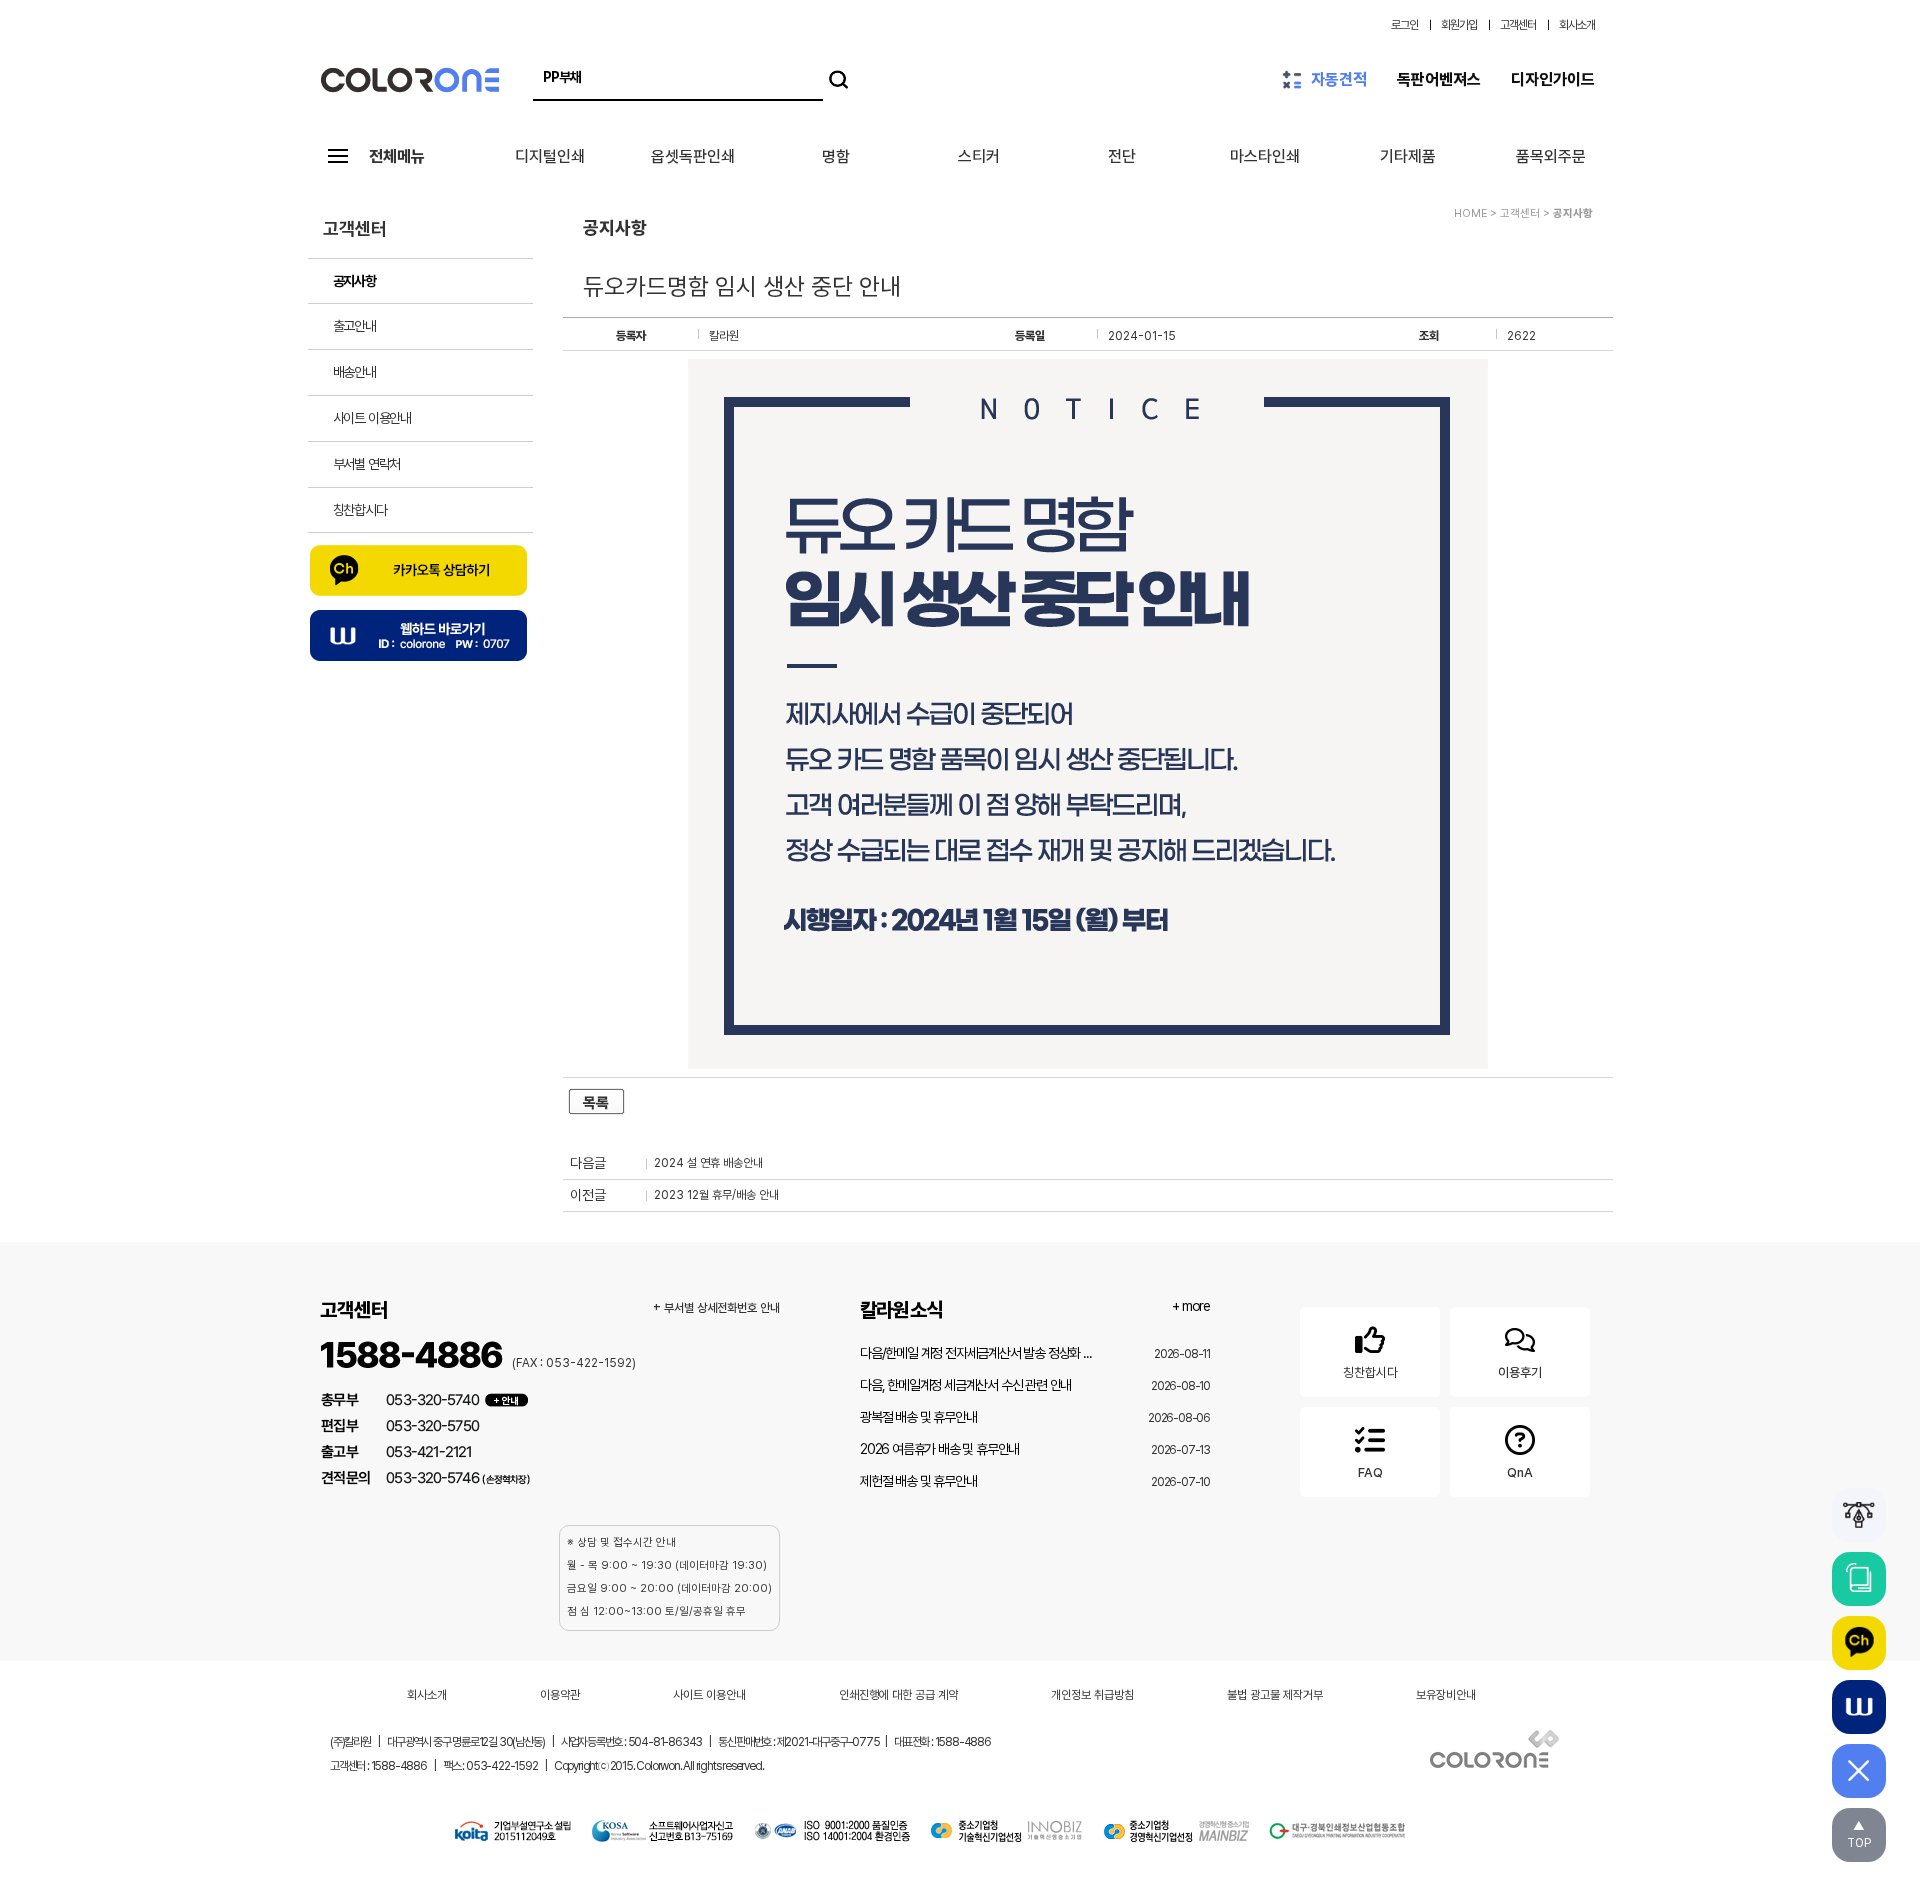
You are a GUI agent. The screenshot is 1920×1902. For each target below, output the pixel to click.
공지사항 (354, 281)
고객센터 (1518, 25)
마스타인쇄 (1265, 156)
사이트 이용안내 (372, 418)
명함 (836, 156)
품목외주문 (1551, 156)
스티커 (979, 156)
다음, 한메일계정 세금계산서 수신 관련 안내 (965, 1385)
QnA (1520, 1472)
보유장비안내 (1446, 1695)
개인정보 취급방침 (1092, 1695)
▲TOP (1859, 1834)
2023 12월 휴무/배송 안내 (716, 1195)
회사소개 (1577, 25)
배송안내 (354, 372)
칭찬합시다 (360, 510)
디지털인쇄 (550, 156)
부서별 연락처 (367, 464)
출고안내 (354, 326)
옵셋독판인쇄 (693, 156)
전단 (1122, 156)
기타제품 (1408, 156)
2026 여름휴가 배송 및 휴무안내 (939, 1449)
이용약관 (560, 1695)
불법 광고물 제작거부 (1275, 1695)
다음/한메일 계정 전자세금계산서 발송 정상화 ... (975, 1353)
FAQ (1370, 1472)
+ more (1191, 1306)
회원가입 (1459, 25)
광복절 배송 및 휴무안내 (918, 1417)
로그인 (1404, 25)
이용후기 (1520, 1372)
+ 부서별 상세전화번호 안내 (716, 1308)
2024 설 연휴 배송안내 (708, 1163)
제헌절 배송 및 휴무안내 (918, 1481)
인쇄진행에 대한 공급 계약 (898, 1695)
